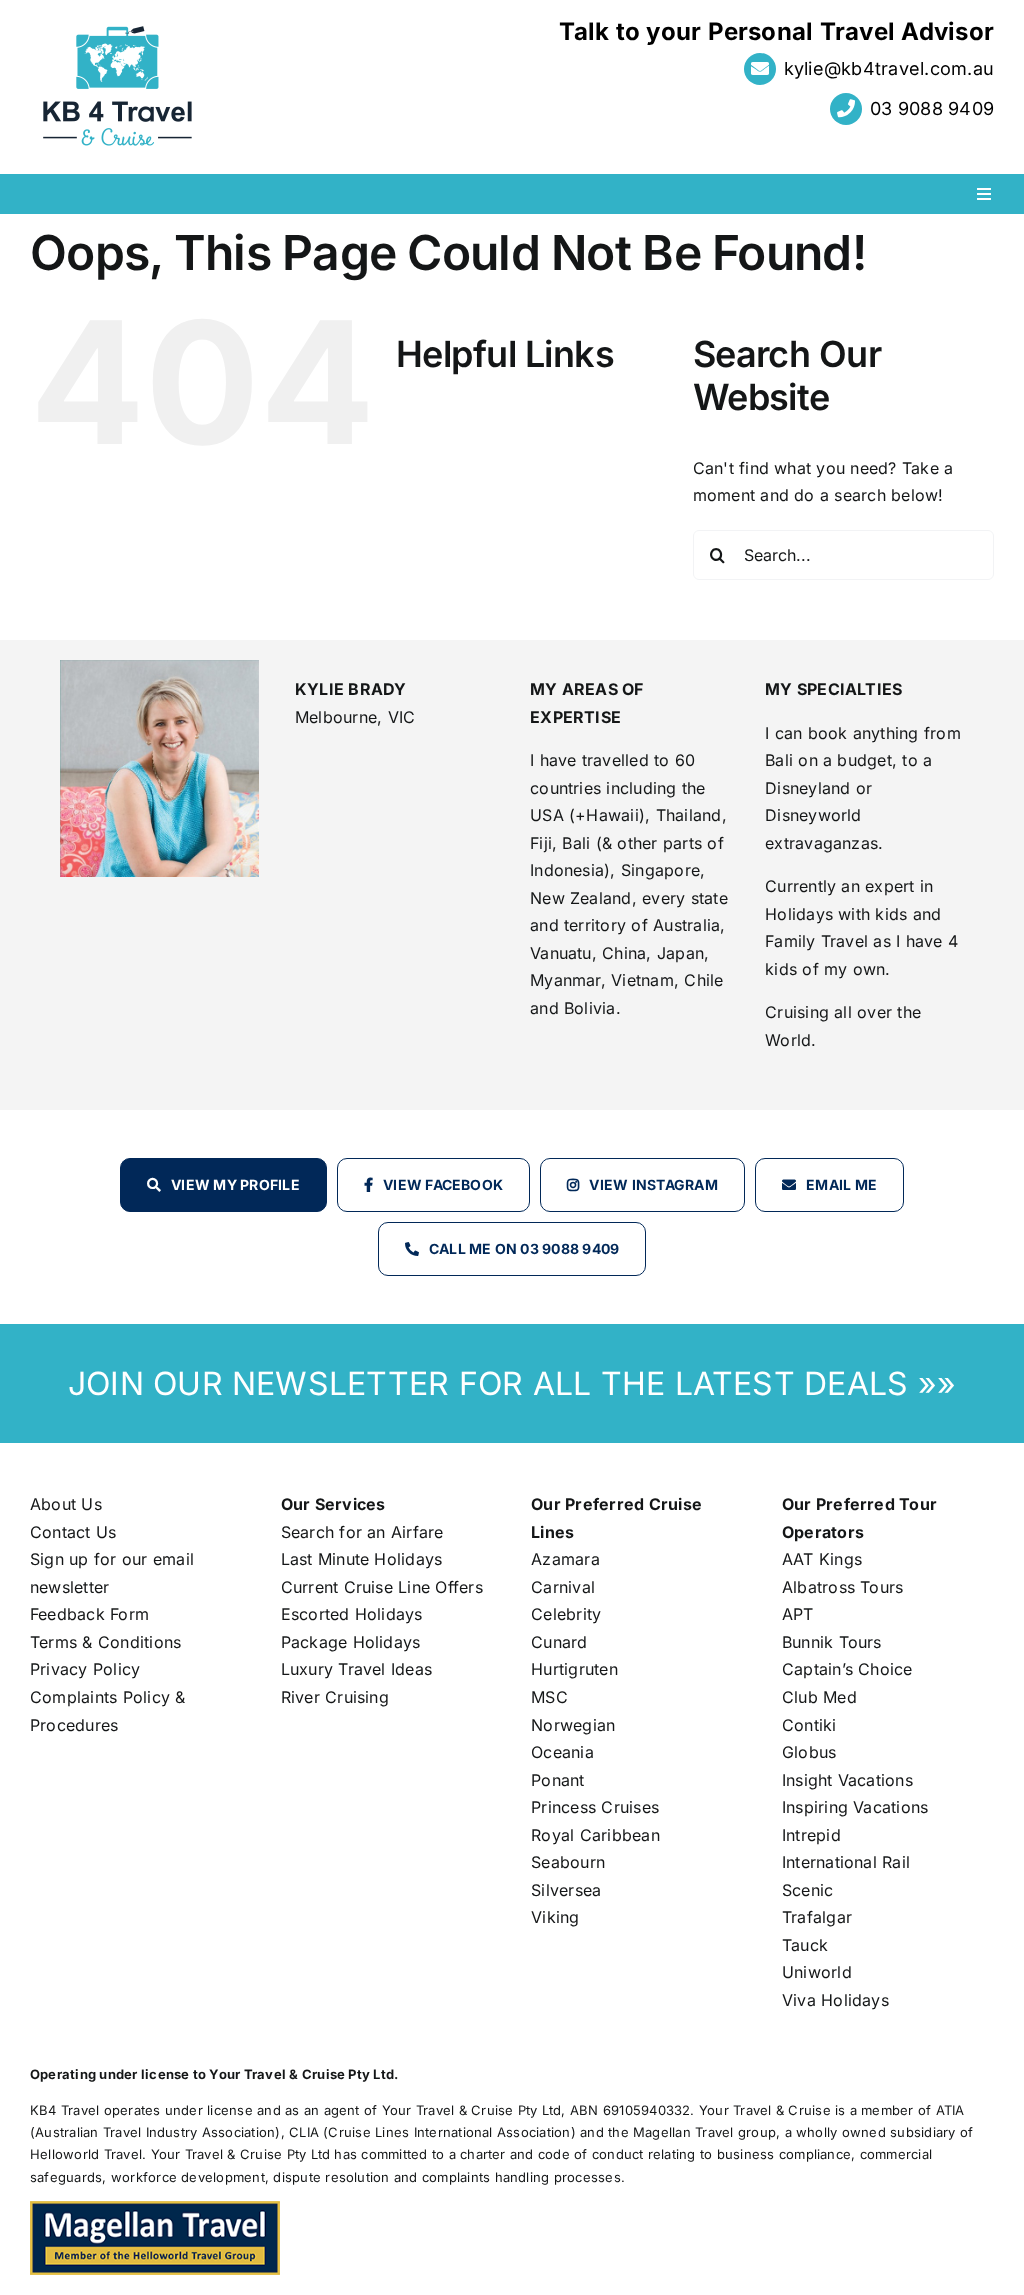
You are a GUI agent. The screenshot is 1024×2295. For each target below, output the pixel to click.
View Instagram (653, 1184)
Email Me (841, 1184)
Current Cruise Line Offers (382, 1587)
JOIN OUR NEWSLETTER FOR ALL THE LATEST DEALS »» (512, 1383)
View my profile (235, 1184)
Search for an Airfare (362, 1532)
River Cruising (335, 1697)
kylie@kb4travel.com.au (889, 68)
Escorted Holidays (352, 1614)
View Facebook (443, 1184)
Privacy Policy (85, 1669)
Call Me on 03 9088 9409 (524, 1248)
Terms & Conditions (105, 1642)
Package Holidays (351, 1642)
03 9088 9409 (932, 108)
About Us (66, 1504)
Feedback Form (89, 1614)
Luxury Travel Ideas (357, 1669)
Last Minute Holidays (362, 1559)
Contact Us (73, 1532)
